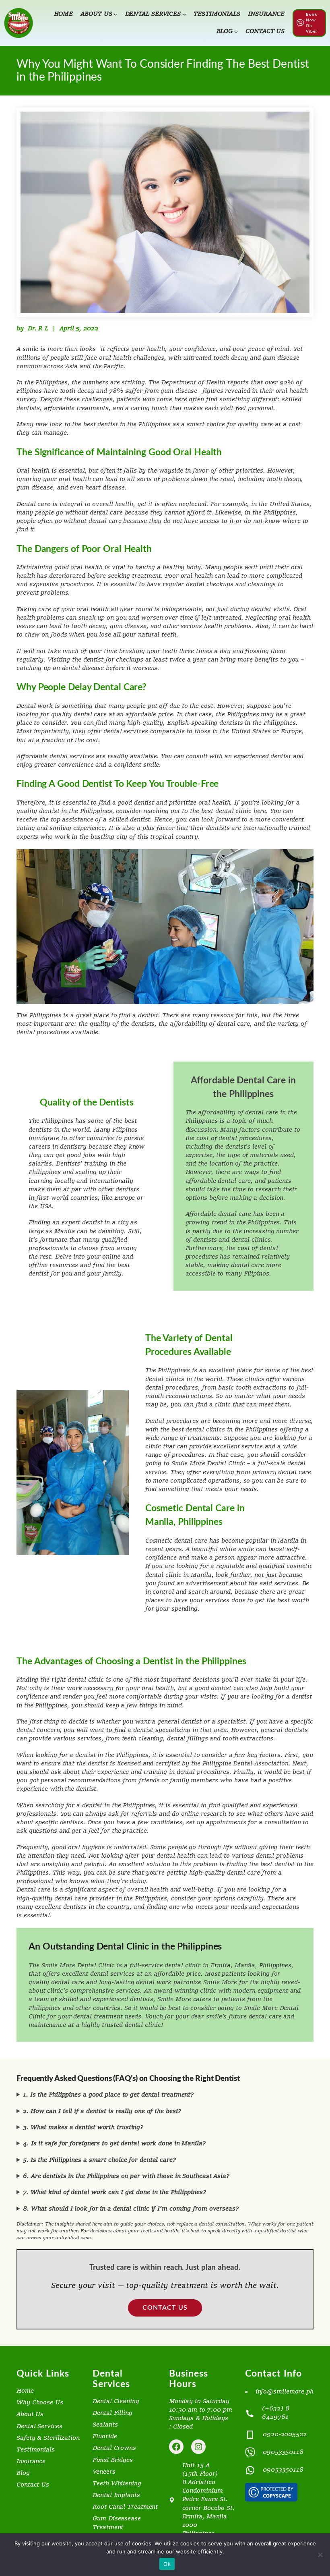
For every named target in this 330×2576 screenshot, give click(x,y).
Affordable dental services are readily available (87, 757)
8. (131, 2209)
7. (114, 2193)
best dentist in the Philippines (127, 425)
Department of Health (193, 383)
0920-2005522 (285, 2435)
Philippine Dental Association (245, 1764)
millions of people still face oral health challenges (90, 358)
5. (99, 2160)
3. (83, 2128)
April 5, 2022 (79, 329)
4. (114, 2144)
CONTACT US (165, 2308)
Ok (167, 2564)
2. (102, 2112)
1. (108, 2095)
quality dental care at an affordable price (112, 715)
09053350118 (283, 2453)
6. (126, 2177)
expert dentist (82, 1223)
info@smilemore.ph (285, 2392)
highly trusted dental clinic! (122, 2025)
